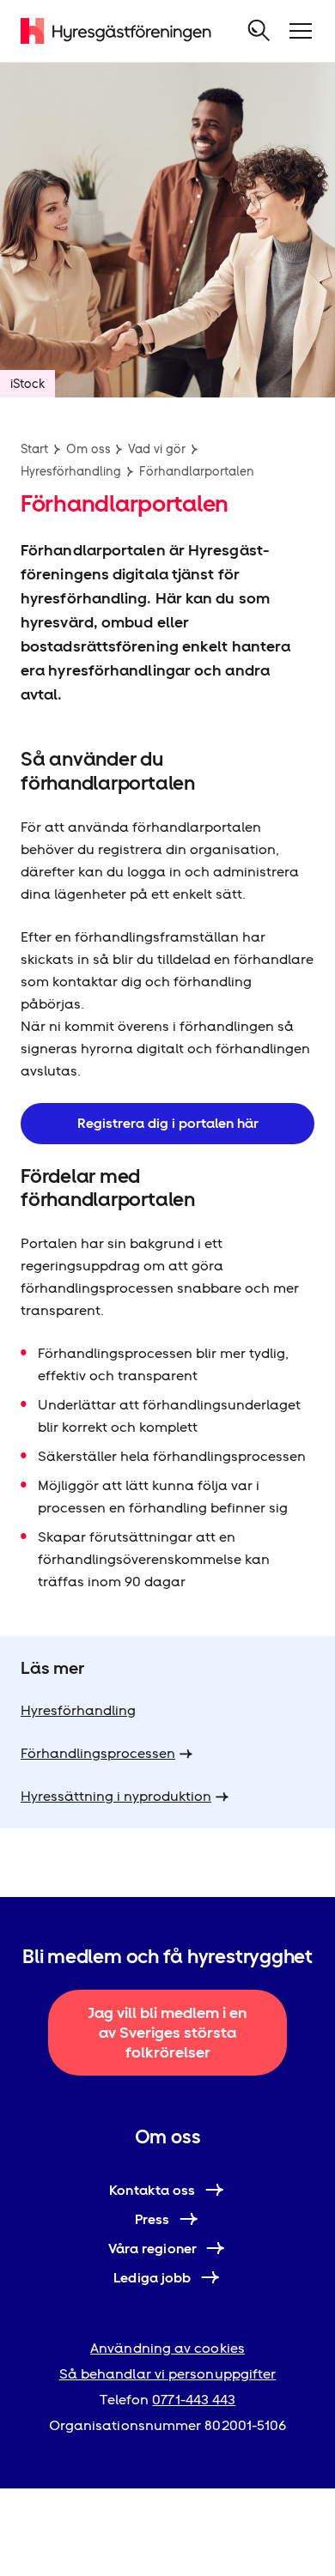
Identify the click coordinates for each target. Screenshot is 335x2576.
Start (34, 449)
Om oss (88, 449)
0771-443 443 (194, 2400)
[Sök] (259, 31)
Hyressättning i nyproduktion (116, 1796)
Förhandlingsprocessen (98, 1753)
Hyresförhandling (71, 471)
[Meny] (301, 31)
